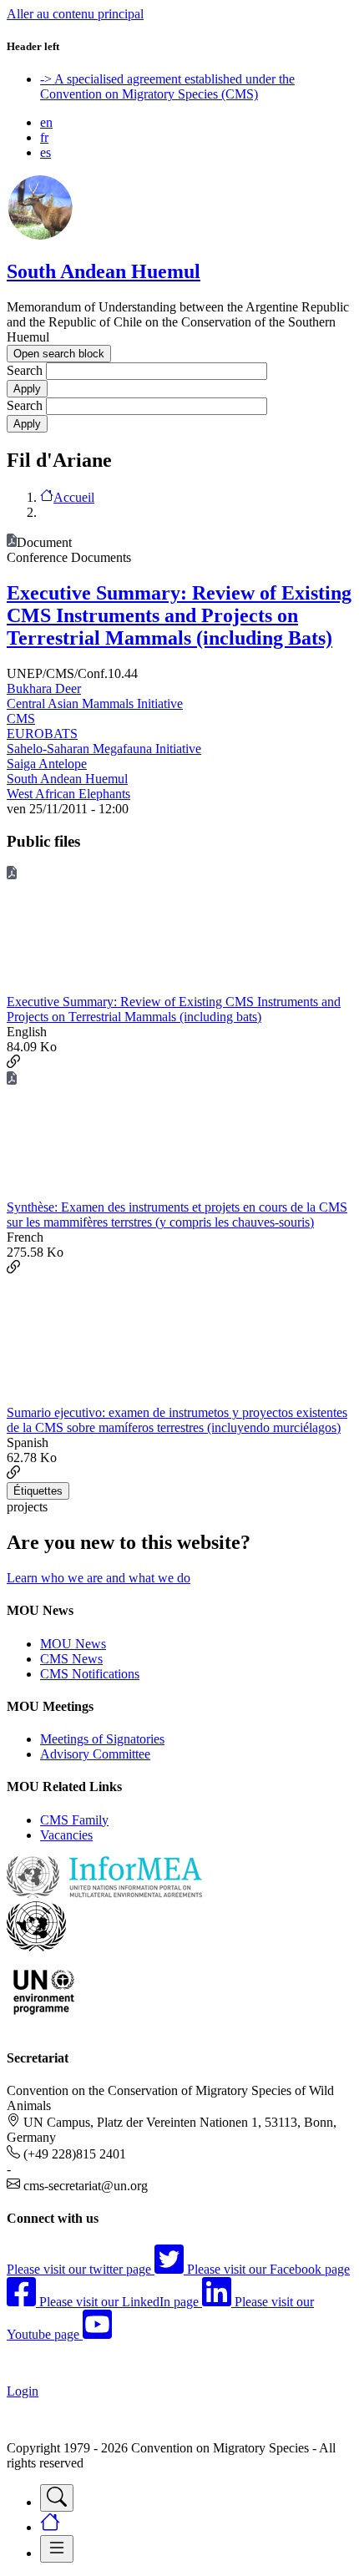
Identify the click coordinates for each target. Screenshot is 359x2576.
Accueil (74, 497)
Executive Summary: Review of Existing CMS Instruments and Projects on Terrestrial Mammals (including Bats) (179, 615)
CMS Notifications (90, 1674)
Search (25, 370)
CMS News (71, 1659)
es (46, 152)
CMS (21, 719)
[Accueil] (40, 236)
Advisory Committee (95, 1754)
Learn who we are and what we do (99, 1578)
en (46, 122)
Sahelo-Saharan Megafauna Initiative (104, 749)
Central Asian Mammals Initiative (95, 703)
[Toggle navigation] (57, 2498)
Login (23, 2391)
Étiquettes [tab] (38, 1491)
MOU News (73, 1644)
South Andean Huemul (104, 271)
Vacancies (66, 1835)
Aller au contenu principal (75, 14)
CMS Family (74, 1820)
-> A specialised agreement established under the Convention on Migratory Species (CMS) (167, 86)
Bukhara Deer (44, 688)
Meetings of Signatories (102, 1739)
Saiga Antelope (47, 764)
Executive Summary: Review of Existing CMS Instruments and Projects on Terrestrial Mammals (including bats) (174, 1009)
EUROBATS (42, 734)
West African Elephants (68, 794)
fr (44, 137)
